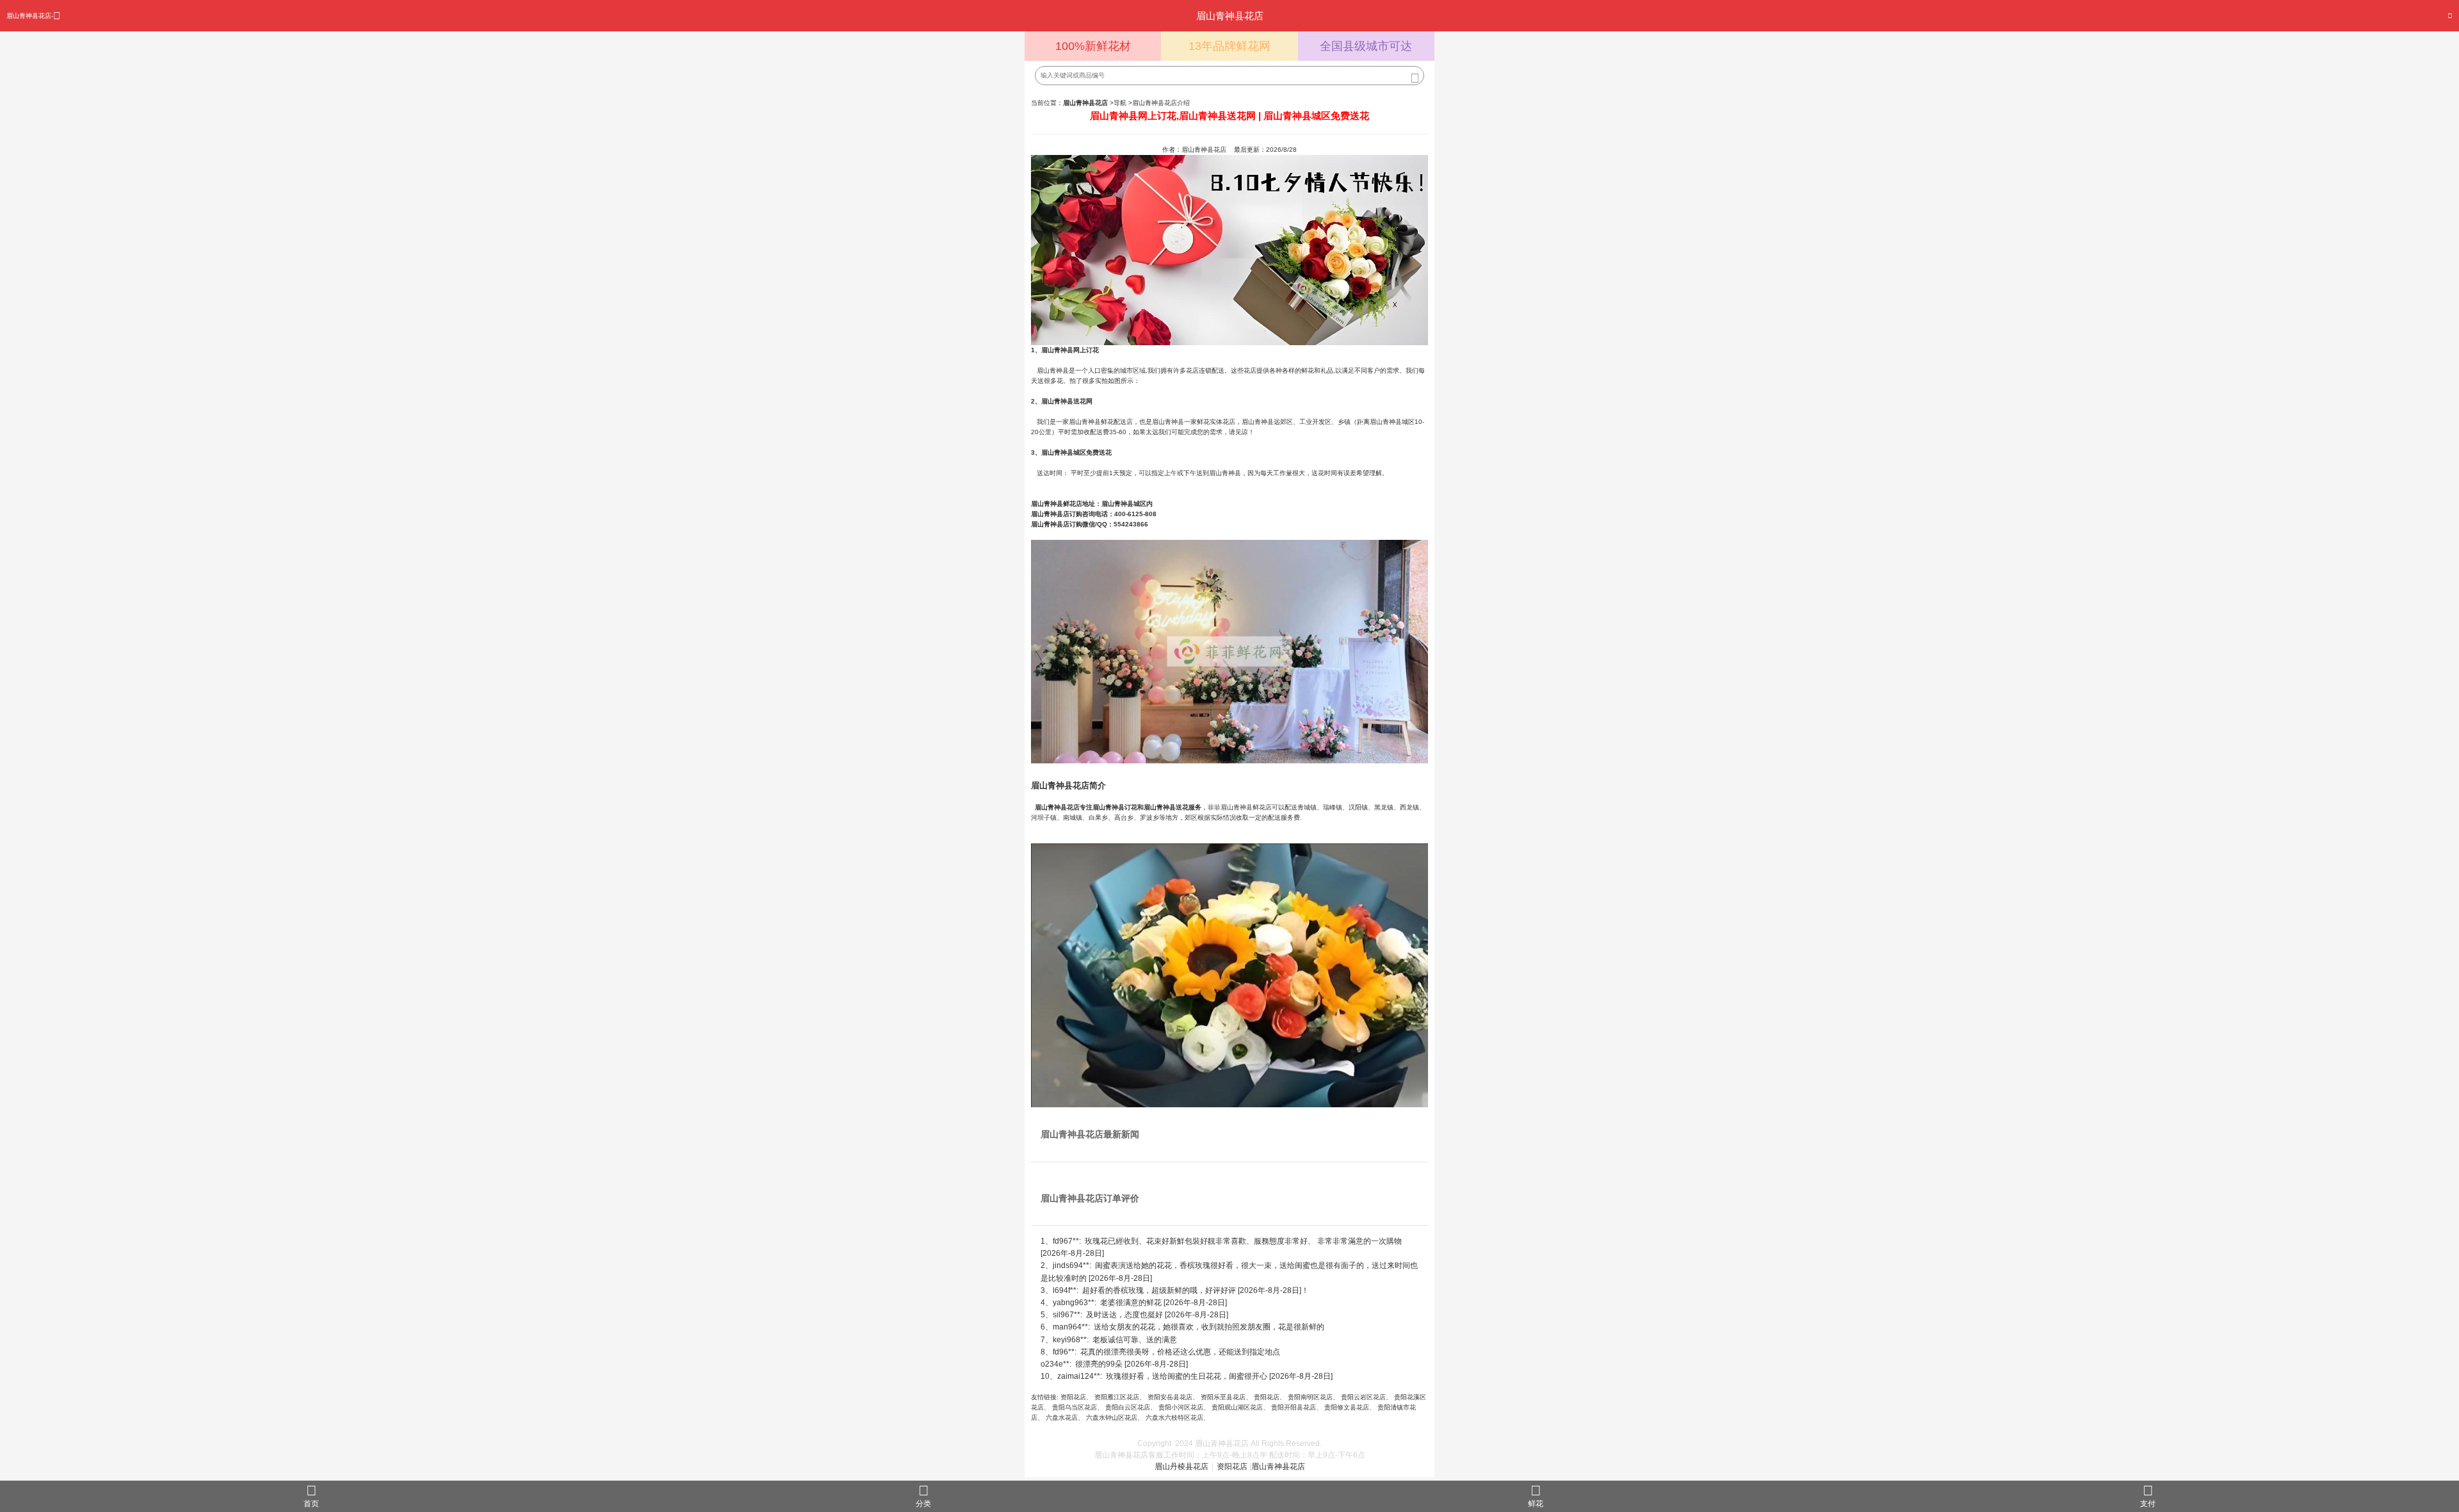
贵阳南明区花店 (1310, 1397)
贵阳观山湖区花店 (1237, 1407)
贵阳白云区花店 (1128, 1407)
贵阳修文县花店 (1347, 1407)
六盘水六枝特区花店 (1174, 1418)
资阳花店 (1073, 1397)
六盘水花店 (1062, 1418)
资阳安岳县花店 (1170, 1397)
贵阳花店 (1267, 1397)
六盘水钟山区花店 (1112, 1418)
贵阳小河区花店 (1181, 1407)
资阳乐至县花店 (1223, 1397)
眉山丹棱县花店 (1181, 1467)
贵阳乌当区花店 (1075, 1407)
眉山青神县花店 (1278, 1467)
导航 (1120, 103)
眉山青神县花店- (30, 16)
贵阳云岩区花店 (1363, 1397)
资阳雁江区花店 (1117, 1397)
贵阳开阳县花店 (1294, 1407)
